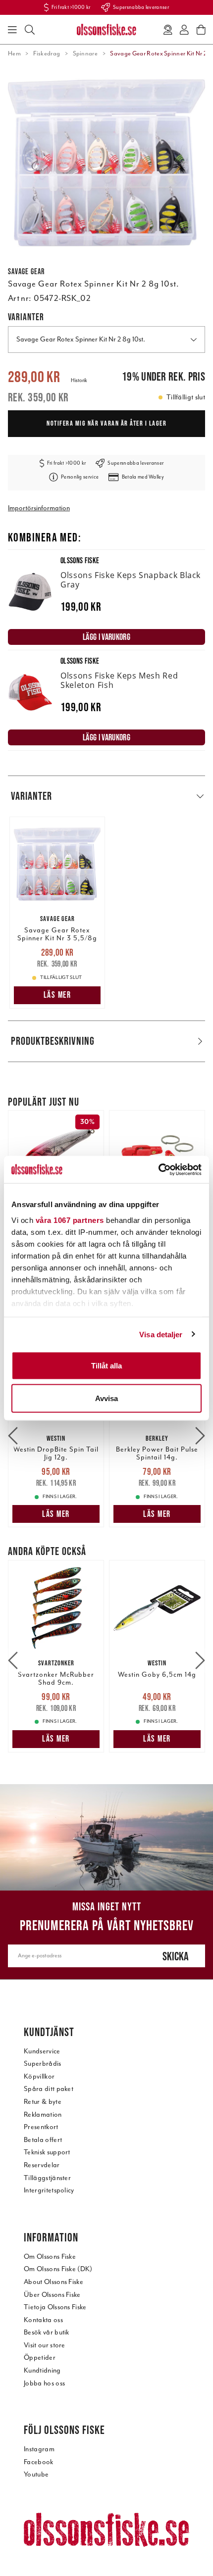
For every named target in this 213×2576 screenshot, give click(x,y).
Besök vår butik (47, 2332)
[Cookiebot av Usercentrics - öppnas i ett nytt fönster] (158, 1169)
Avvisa (106, 1398)
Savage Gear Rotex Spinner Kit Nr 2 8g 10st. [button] (81, 339)
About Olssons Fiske (53, 2282)
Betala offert (43, 2140)
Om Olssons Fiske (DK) (58, 2269)
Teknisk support (47, 2152)
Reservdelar (42, 2165)
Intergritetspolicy (49, 2190)
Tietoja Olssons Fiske (55, 2307)
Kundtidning (42, 2370)
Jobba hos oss (44, 2383)
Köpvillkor (39, 2076)
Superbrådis (43, 2064)
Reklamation (43, 2114)
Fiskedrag (47, 53)
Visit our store (45, 2345)
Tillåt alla (106, 1366)
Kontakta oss (43, 2320)
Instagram (39, 2449)
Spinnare (85, 53)
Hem (14, 53)
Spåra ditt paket (49, 2089)
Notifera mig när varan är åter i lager (106, 423)
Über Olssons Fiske (52, 2295)
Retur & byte (43, 2102)
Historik (79, 380)
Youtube (36, 2474)
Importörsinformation (39, 508)
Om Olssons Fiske (50, 2257)
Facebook (39, 2462)
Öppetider (40, 2357)
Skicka (176, 1956)
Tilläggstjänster (47, 2178)
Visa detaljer (161, 1334)
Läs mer (57, 995)
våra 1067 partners (70, 1220)
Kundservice (42, 2051)
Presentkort (41, 2127)
